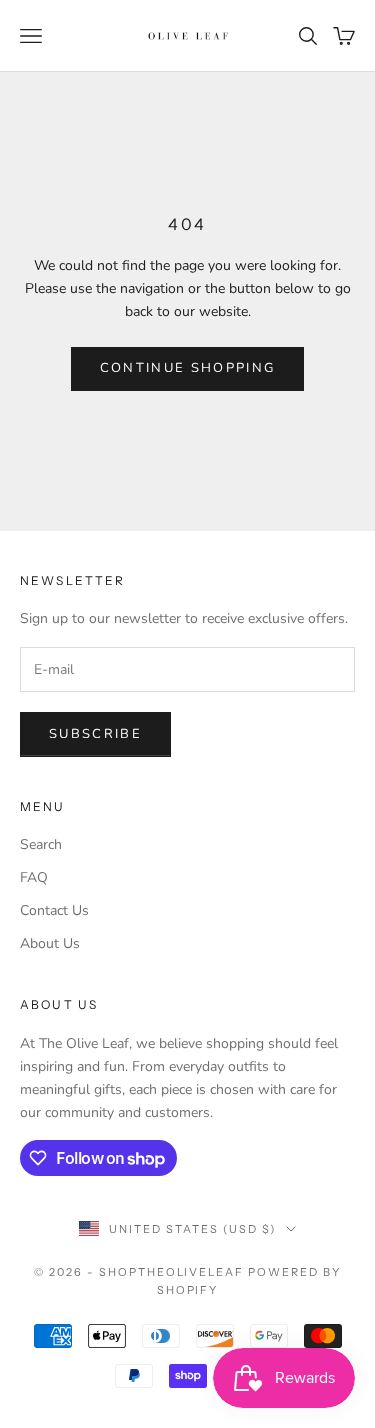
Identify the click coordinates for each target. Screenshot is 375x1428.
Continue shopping (188, 368)
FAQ (34, 877)
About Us (50, 943)
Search (41, 844)
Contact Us (54, 910)
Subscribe (95, 734)
